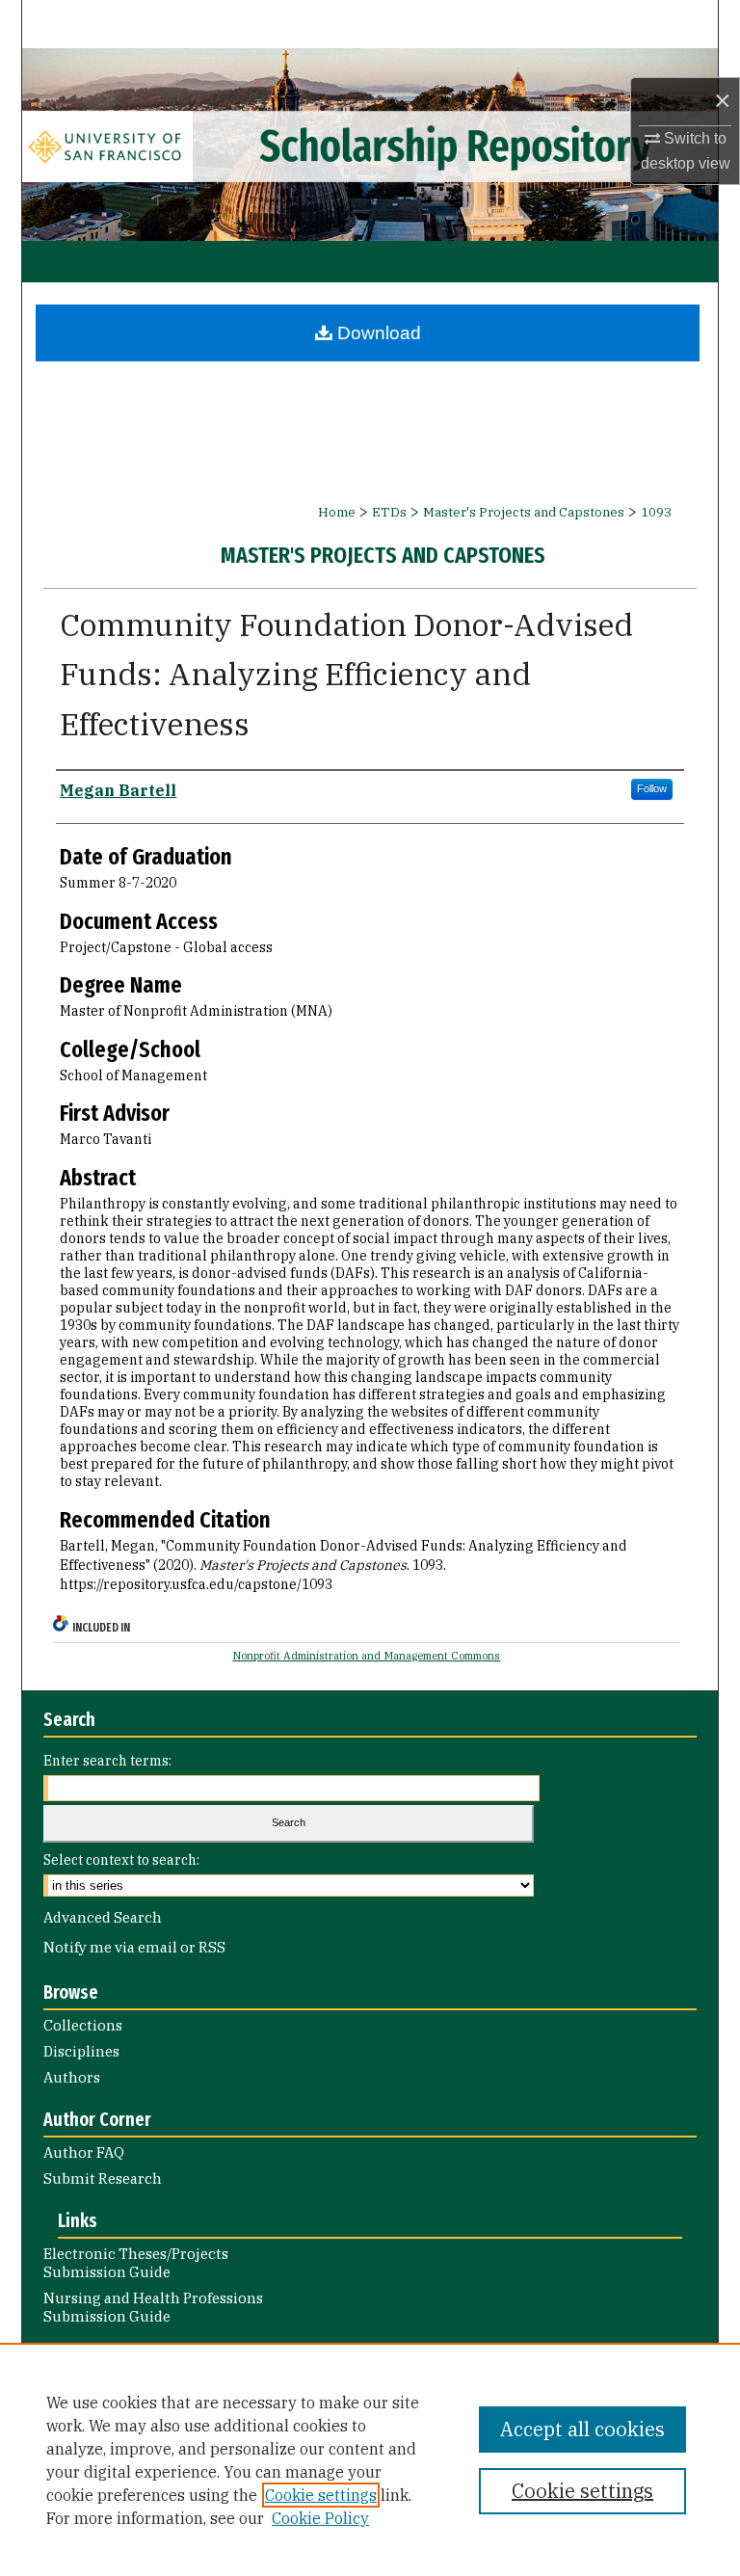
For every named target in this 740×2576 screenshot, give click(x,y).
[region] (370, 2459)
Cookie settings (321, 2495)
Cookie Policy (320, 2518)
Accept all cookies (582, 2429)
